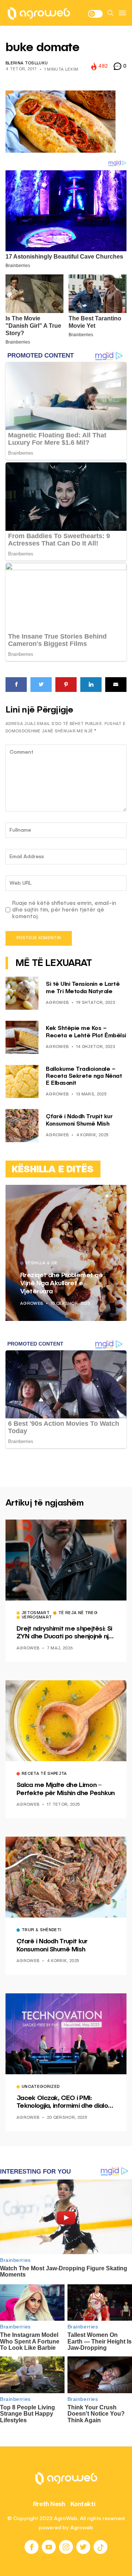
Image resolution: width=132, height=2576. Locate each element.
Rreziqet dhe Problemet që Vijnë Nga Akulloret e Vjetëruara (61, 1283)
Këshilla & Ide (42, 1264)
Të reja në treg (78, 1613)
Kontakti (83, 2504)
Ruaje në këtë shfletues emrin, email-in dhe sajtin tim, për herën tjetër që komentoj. (64, 910)
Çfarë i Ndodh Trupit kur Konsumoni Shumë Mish (52, 1946)
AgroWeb (57, 1003)
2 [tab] (111, 1196)
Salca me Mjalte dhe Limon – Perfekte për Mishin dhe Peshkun (66, 1789)
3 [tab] (116, 1196)
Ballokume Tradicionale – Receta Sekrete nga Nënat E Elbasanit (84, 1076)
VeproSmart (37, 1618)
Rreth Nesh (49, 2504)
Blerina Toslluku (27, 63)
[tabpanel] (66, 1253)
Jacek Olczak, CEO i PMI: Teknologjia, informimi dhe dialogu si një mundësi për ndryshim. (66, 2103)
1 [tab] (107, 1196)
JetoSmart (36, 1613)
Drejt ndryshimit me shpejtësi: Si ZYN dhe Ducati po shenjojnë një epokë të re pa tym (65, 1633)
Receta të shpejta (44, 1774)
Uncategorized (41, 2087)
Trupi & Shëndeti (41, 1930)
